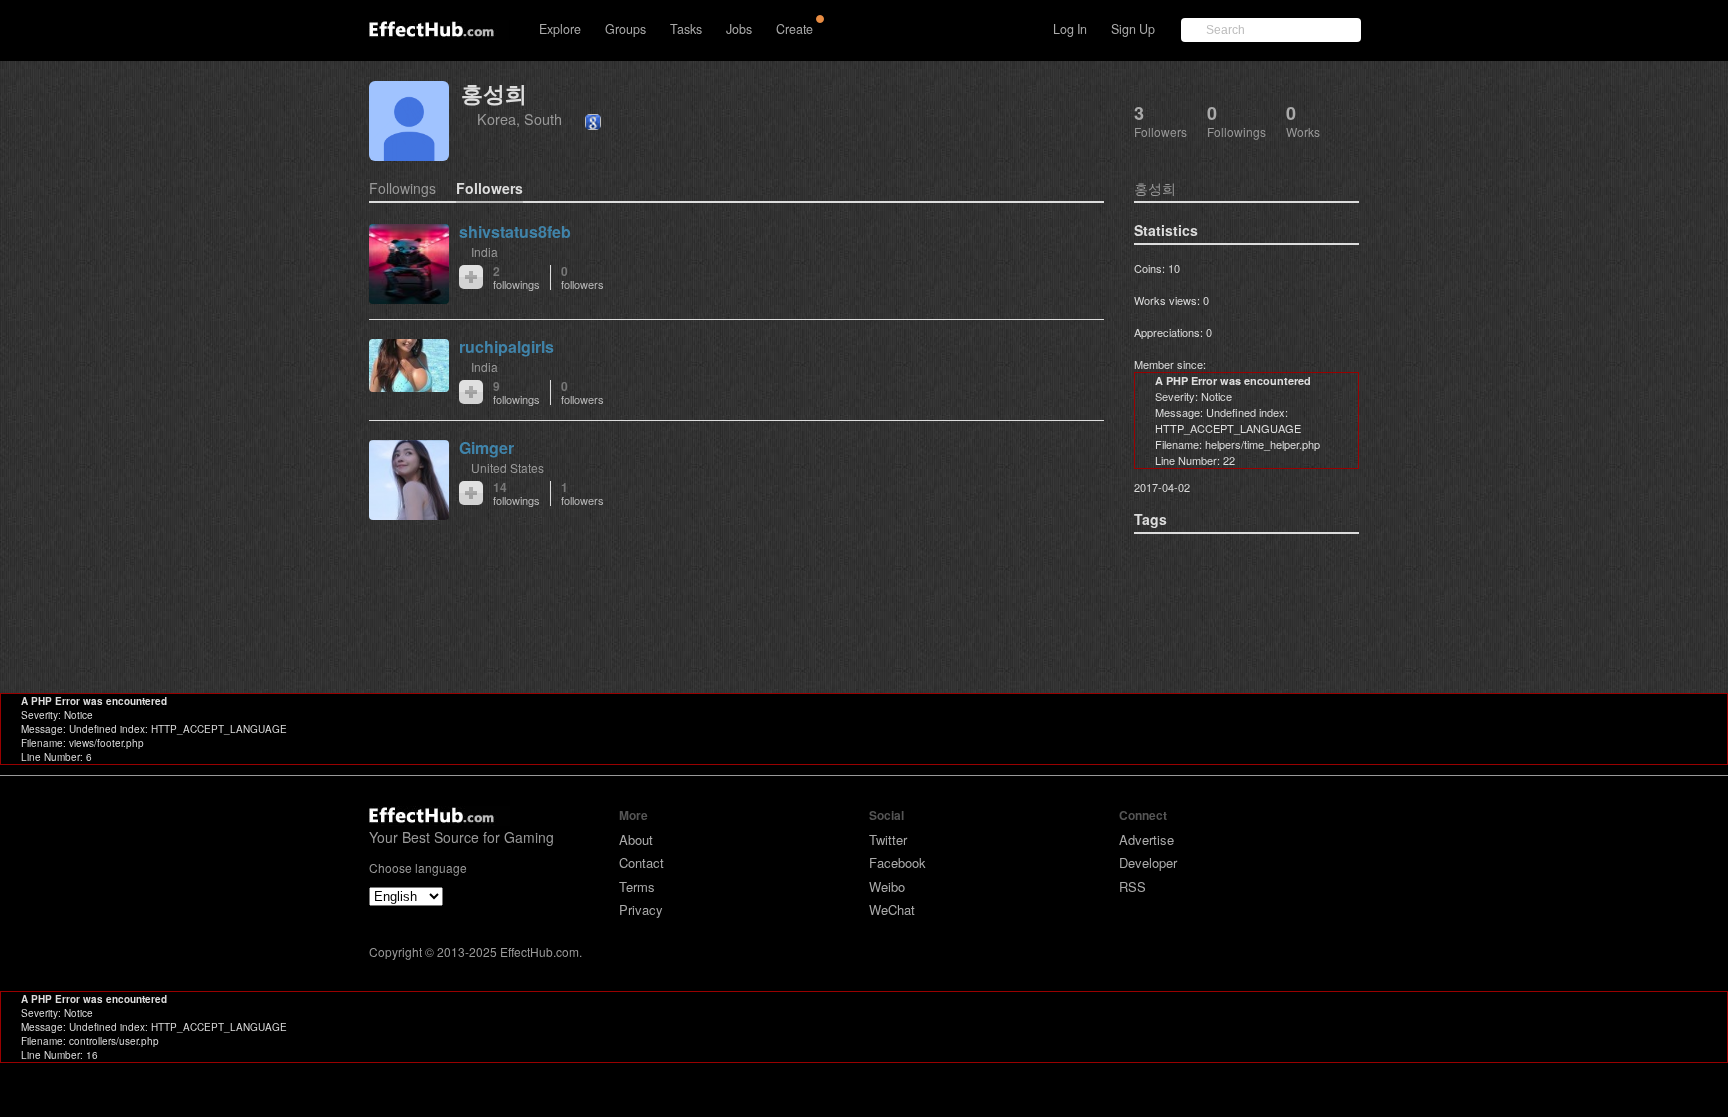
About (636, 839)
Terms (637, 886)
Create (794, 29)
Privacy (641, 909)
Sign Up (1133, 29)
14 (516, 493)
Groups (625, 29)
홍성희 (494, 93)
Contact (641, 862)
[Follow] (471, 277)
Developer (1148, 862)
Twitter (888, 839)
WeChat (892, 909)
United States (507, 467)
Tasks (686, 29)
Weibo (887, 886)
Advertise (1146, 839)
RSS (1132, 886)
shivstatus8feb (515, 231)
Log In (1070, 29)
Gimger (486, 447)
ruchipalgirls (506, 346)
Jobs (739, 29)
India (484, 251)
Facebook (897, 862)
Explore (560, 29)
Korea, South (519, 118)
